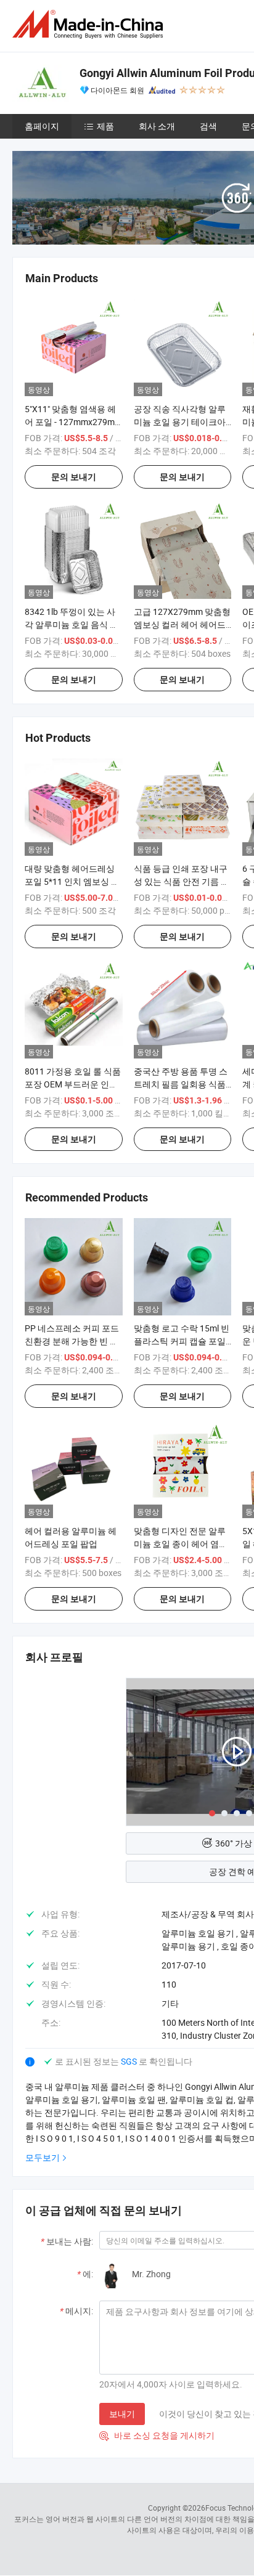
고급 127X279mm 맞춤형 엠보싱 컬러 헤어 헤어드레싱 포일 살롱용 (182, 624)
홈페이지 (42, 126)
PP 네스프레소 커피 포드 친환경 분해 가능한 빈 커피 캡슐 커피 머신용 (72, 1341)
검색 (208, 126)
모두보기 (43, 2157)
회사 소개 (157, 126)
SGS (130, 2061)
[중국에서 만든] (90, 24)
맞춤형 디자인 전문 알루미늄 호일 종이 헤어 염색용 (181, 1544)
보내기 (122, 2414)
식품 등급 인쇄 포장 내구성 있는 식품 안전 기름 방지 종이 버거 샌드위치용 (182, 881)
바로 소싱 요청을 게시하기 (157, 2435)
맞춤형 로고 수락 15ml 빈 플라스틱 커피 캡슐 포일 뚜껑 (182, 1341)
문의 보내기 (74, 477)
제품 (105, 126)
